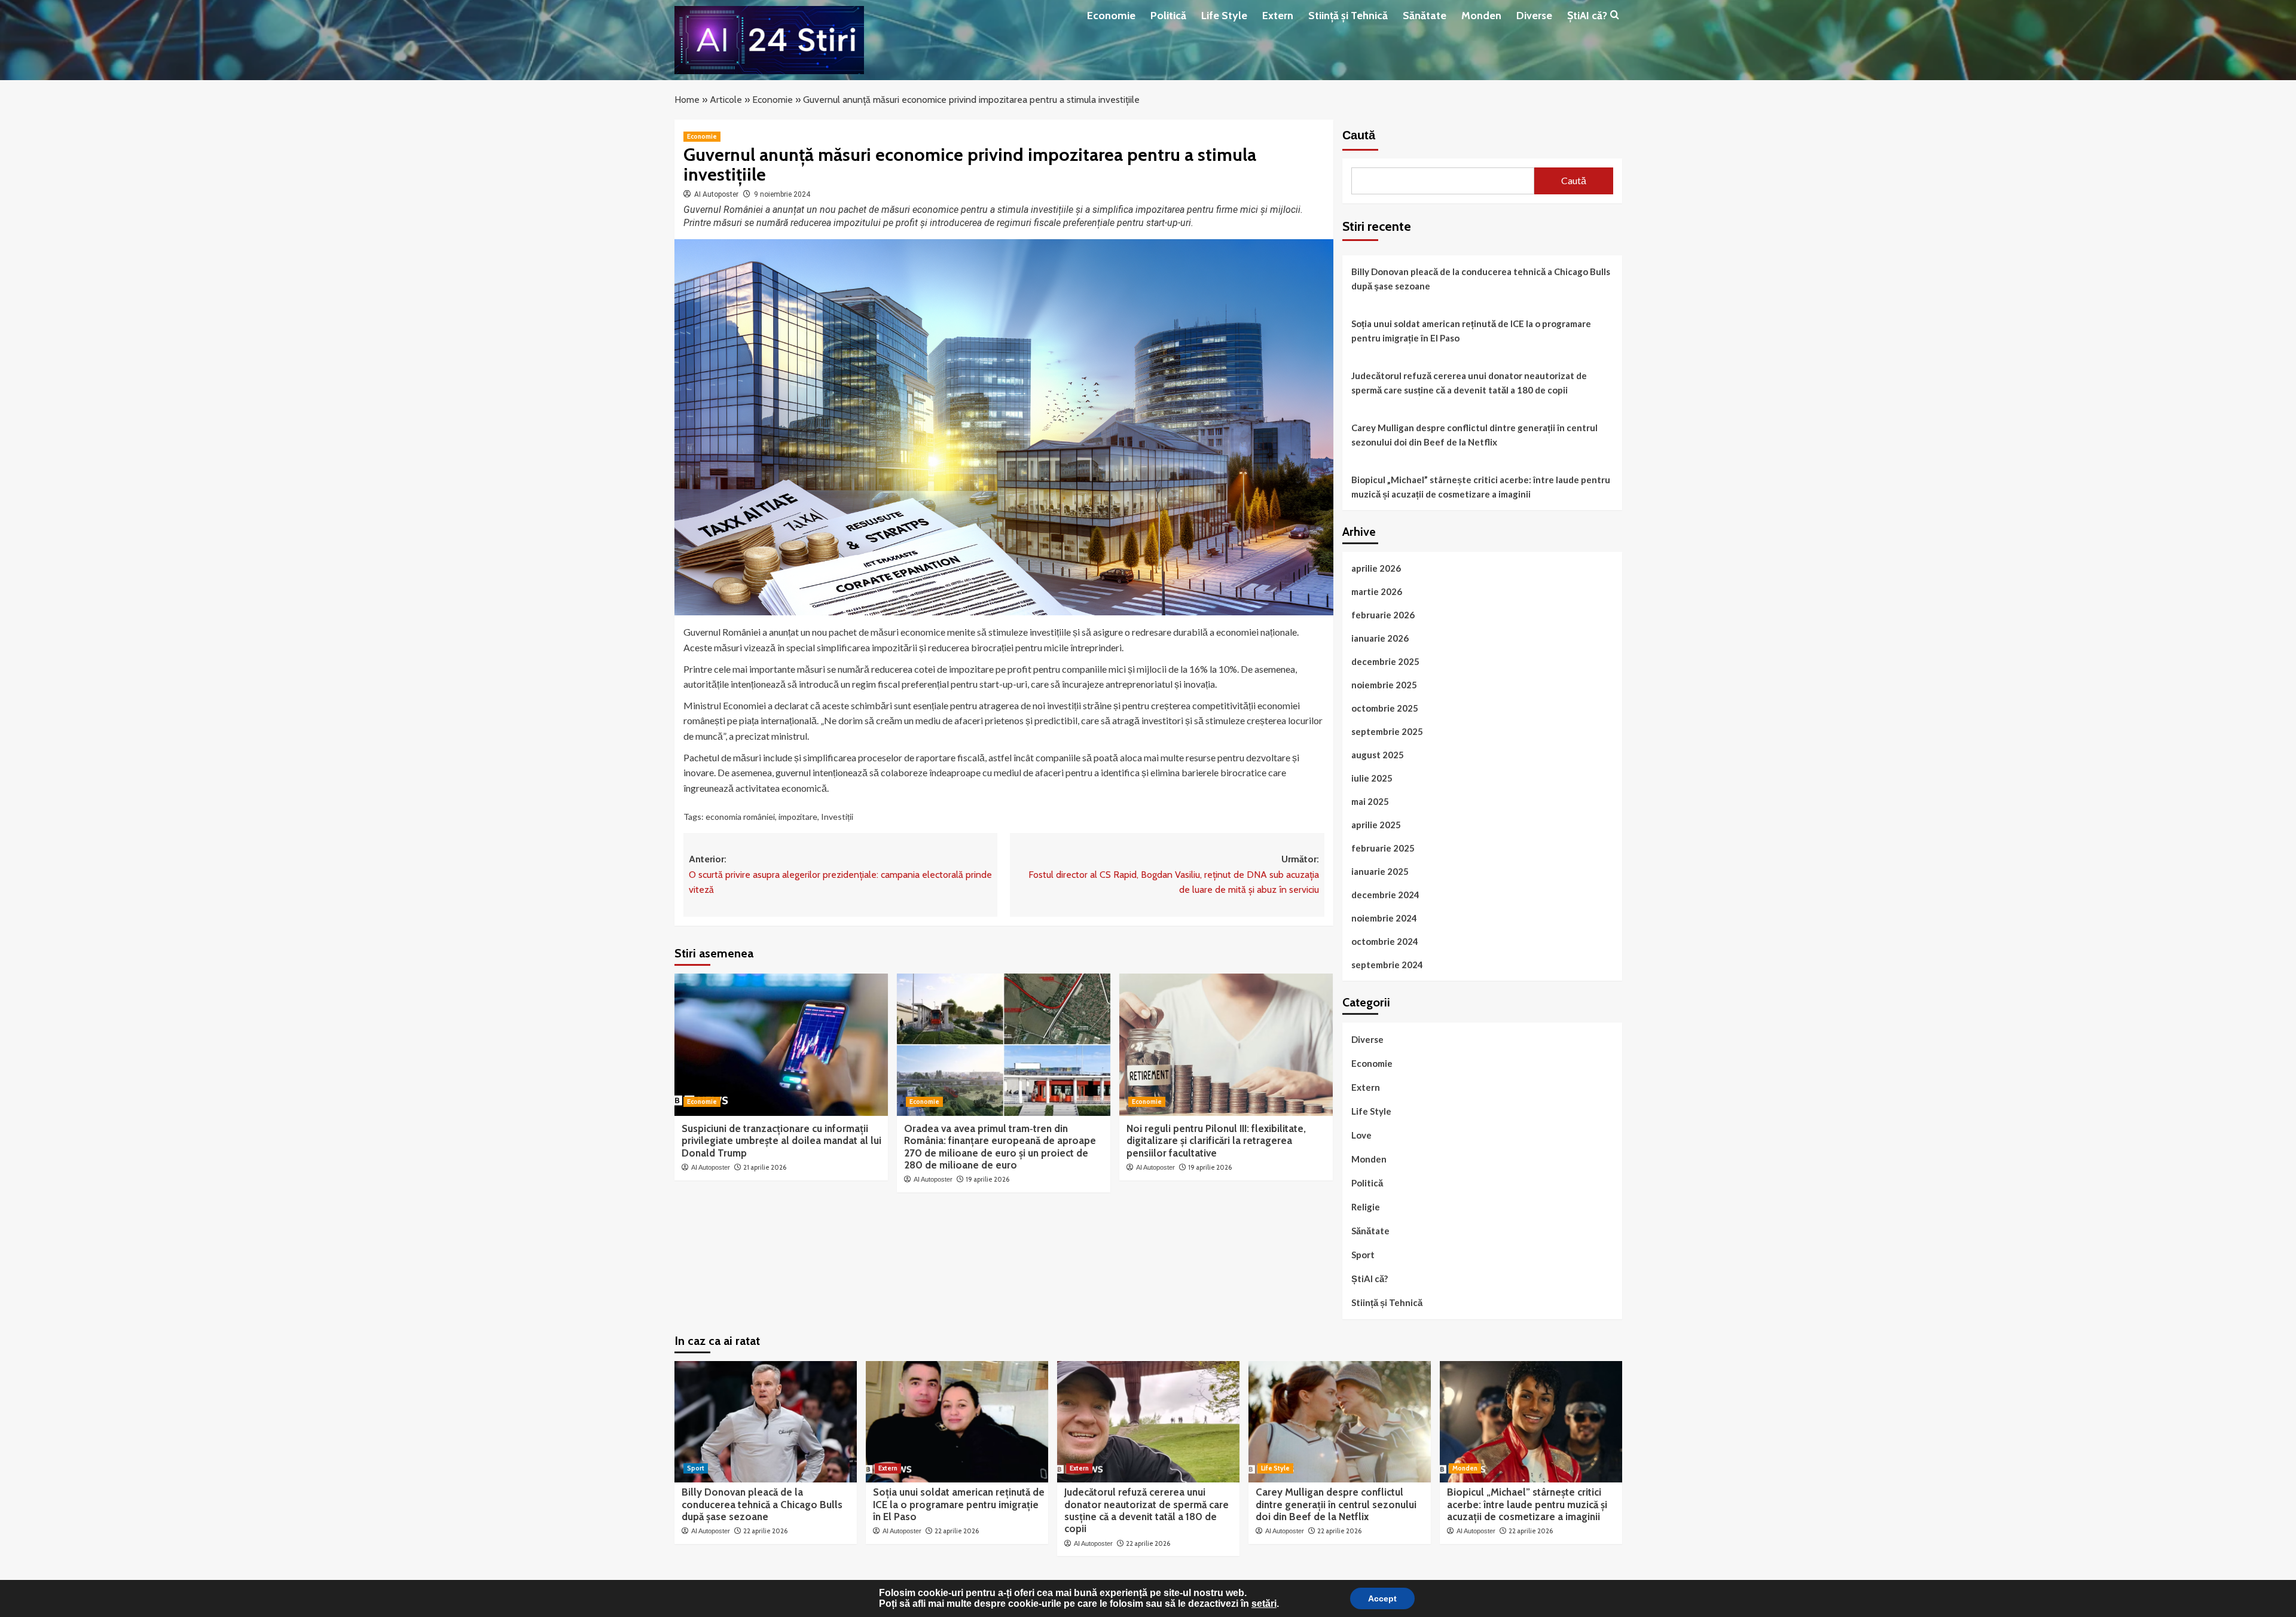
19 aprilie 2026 (987, 1179)
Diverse (1534, 16)
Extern (1278, 16)
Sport (1363, 1255)
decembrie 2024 (1385, 895)
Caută (1359, 135)
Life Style (1224, 16)
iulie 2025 (1372, 778)
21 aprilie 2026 (765, 1167)
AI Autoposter (716, 194)
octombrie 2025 (1385, 708)
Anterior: (840, 874)
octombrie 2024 (1385, 941)
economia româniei (740, 817)
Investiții (837, 817)
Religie (1366, 1207)
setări (1264, 1604)
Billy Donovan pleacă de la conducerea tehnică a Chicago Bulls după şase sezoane (1481, 279)
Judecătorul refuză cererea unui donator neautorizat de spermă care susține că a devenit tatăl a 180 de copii (1469, 383)
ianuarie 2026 (1380, 638)
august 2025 (1378, 755)
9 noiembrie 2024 (782, 194)
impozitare (798, 817)
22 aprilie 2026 (765, 1531)
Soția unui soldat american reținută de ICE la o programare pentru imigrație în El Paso (1471, 331)
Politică (1168, 16)
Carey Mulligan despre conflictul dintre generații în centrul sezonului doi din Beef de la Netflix (1474, 435)
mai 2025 (1370, 801)
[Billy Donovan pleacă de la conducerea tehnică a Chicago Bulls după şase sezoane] (766, 1422)
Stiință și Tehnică (1348, 16)
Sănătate (1425, 16)
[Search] (1615, 15)
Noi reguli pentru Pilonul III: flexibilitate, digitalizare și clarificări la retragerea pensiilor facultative (1216, 1141)
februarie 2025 (1383, 848)
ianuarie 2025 (1380, 871)
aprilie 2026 (1376, 568)
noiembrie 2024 (1384, 918)
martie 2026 (1377, 591)
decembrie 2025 (1385, 661)
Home (687, 100)
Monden (1481, 16)
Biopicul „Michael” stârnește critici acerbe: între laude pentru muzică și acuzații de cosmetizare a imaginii (1481, 487)
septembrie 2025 (1387, 731)
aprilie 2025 (1376, 825)
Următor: (1173, 874)
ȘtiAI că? (1587, 16)
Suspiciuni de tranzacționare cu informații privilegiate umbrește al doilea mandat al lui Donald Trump (781, 1141)
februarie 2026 (1383, 615)
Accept (1382, 1598)
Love (1361, 1135)
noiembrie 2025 (1384, 685)
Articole (726, 100)
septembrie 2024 (1387, 965)
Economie (1111, 16)
